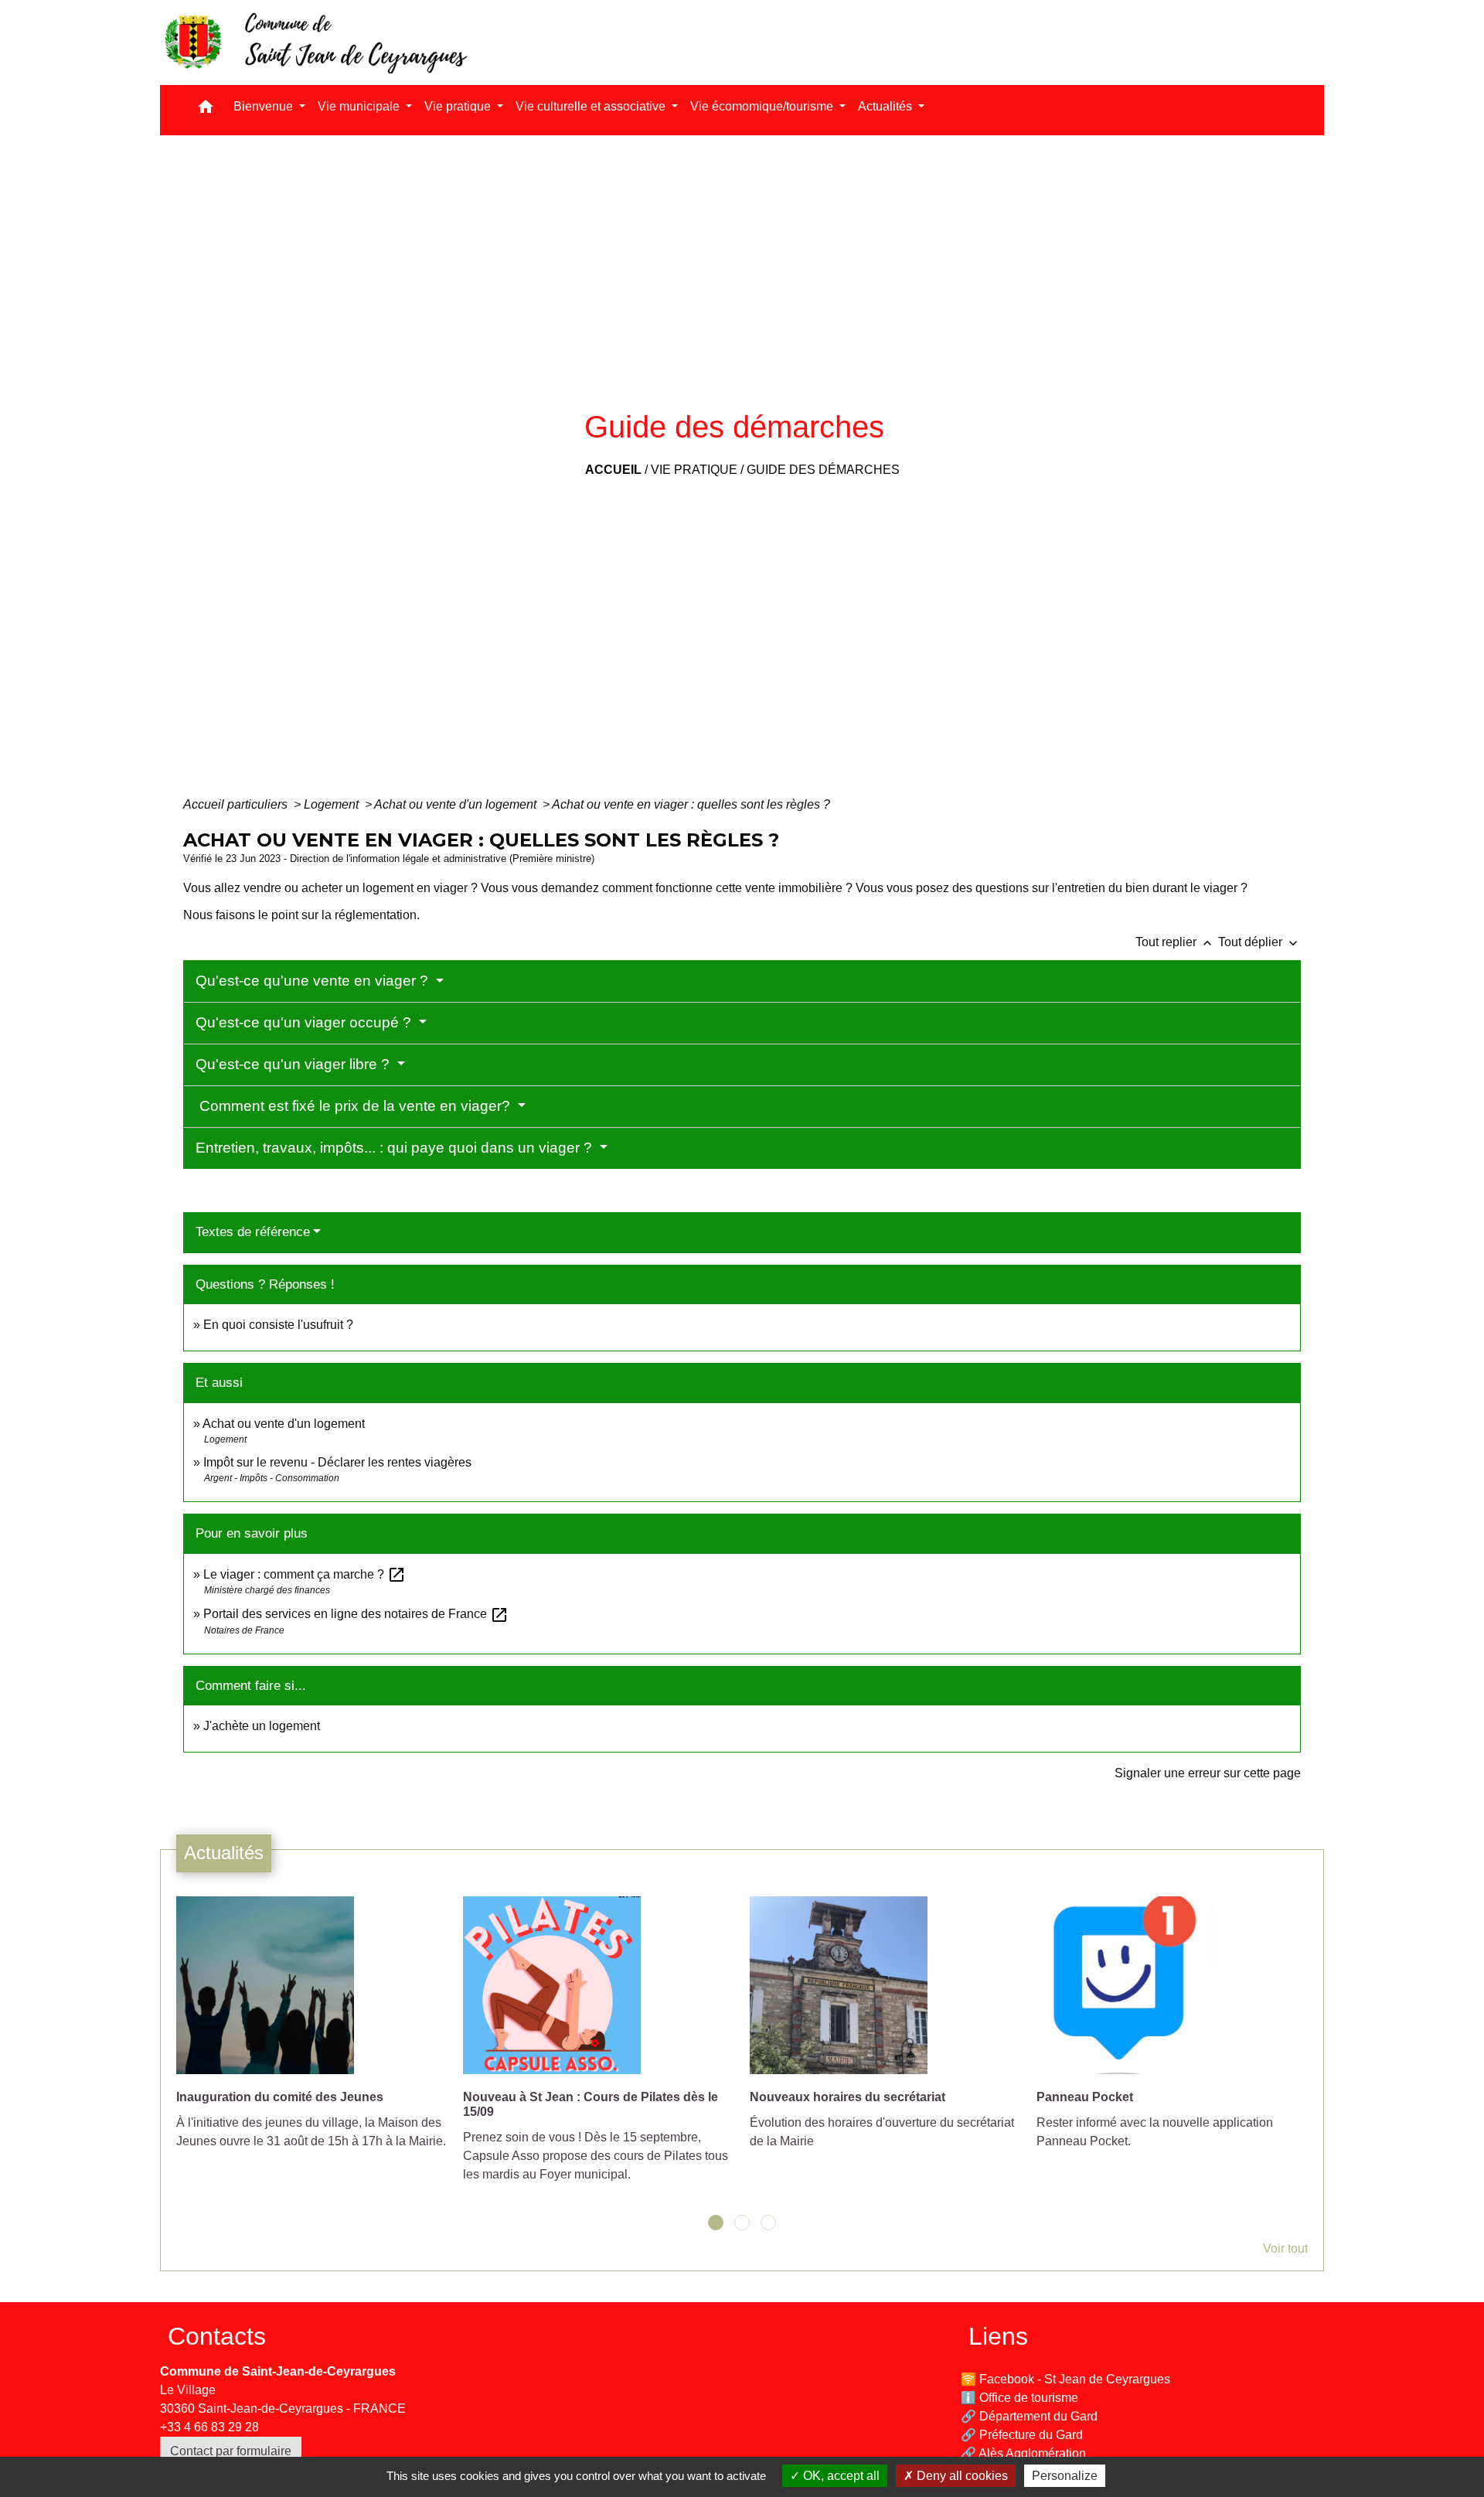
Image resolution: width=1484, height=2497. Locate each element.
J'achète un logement (262, 1726)
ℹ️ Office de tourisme (1019, 2398)
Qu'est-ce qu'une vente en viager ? (314, 981)
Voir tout (1285, 2248)
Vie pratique (694, 470)
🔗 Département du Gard (1029, 2416)
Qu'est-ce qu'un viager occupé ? (305, 1022)
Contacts (217, 2336)
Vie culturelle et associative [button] (592, 106)
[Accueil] (315, 43)
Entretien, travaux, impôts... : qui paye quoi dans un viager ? (396, 1148)
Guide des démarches (823, 470)
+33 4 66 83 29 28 (209, 2427)
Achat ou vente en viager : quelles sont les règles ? (691, 804)
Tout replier (1175, 942)
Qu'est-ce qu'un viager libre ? (294, 1064)
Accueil (613, 470)
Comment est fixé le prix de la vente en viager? (355, 1106)
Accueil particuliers (237, 804)
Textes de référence (253, 1232)
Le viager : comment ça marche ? (305, 1574)
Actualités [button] (887, 106)
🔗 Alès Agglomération (1023, 2453)
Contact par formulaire (231, 2451)
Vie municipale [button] (360, 106)
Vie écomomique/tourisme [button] (763, 106)
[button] (206, 110)
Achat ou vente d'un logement (457, 804)
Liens (998, 2336)
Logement (333, 804)
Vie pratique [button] (459, 106)
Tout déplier (1259, 942)
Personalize (1065, 2476)
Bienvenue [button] (265, 106)
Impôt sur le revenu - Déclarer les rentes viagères (337, 1462)
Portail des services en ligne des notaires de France (356, 1614)
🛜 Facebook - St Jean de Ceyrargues (1065, 2379)
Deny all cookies (961, 2476)
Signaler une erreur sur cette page (1208, 1773)
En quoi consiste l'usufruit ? (278, 1325)
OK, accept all (840, 2476)
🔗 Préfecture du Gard (1022, 2435)
